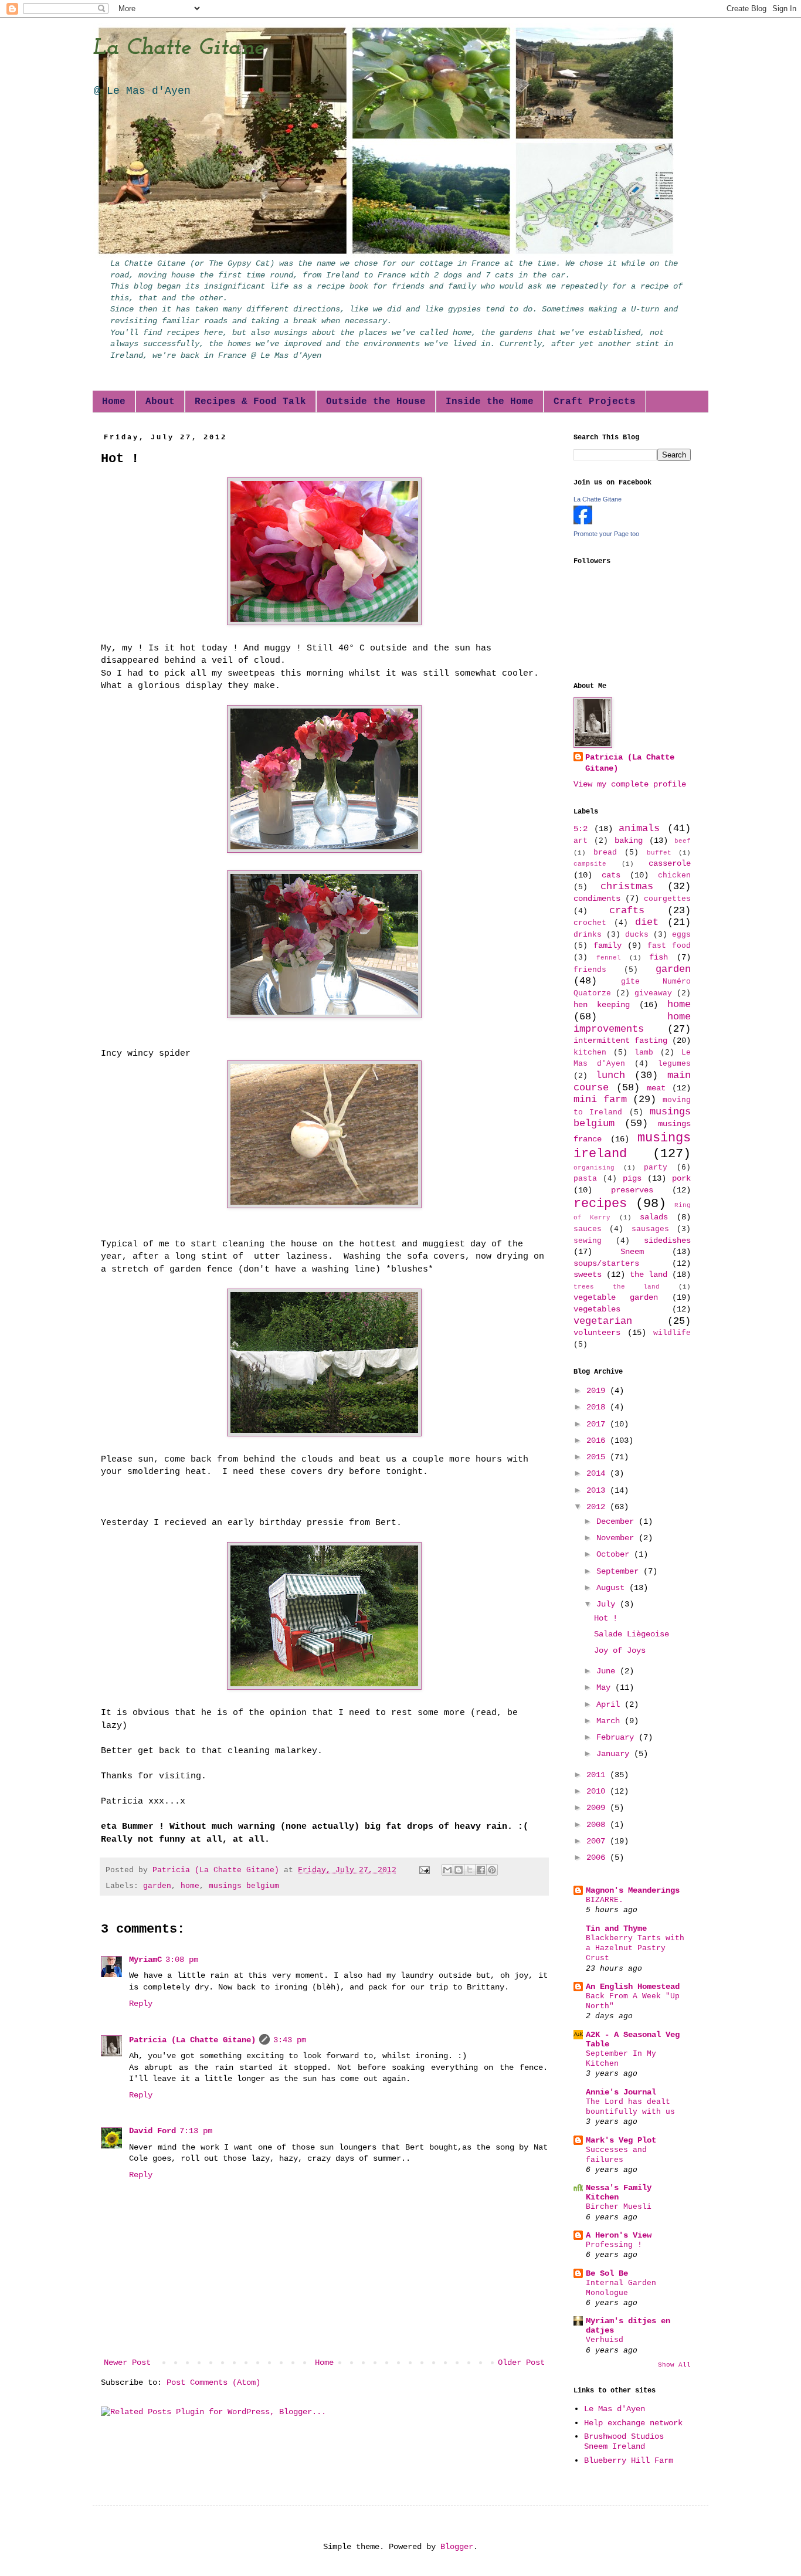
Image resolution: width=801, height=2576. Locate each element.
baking (629, 840)
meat (656, 1088)
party (656, 1168)
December (617, 1521)
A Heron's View (619, 2235)
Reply (141, 2004)
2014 (598, 1473)
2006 (598, 1858)
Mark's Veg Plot (621, 2140)
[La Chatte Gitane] (583, 522)
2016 (598, 1440)
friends (590, 970)
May (606, 1687)
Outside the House (376, 402)
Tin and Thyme (616, 1928)
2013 (598, 1490)
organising (594, 1168)
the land (649, 1275)
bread (605, 853)
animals (639, 828)
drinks (588, 935)
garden (157, 1886)
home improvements (632, 1023)
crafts (627, 911)
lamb (644, 1053)
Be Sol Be (607, 2273)
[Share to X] (470, 1870)
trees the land (617, 1287)
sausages (650, 1229)
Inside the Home (490, 402)
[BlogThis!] (459, 1870)
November (617, 1538)
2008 (598, 1825)
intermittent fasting (620, 1040)
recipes (600, 1204)
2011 (598, 1775)
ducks (637, 935)
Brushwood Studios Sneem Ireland (624, 2441)
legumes (674, 1064)
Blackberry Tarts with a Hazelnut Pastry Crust (635, 1948)
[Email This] (447, 1870)
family (607, 945)
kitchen (590, 1053)
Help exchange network (633, 2423)
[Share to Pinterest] (492, 1870)
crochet (590, 923)
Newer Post (127, 2363)
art (581, 841)
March (610, 1721)
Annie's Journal (621, 2092)
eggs (681, 935)
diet (647, 922)
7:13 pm (196, 2131)
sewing (588, 1241)
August (613, 1588)
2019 (598, 1391)
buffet (659, 853)
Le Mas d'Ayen (615, 2409)
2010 (598, 1791)
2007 (598, 1841)
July (608, 1604)
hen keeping (602, 1005)
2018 (598, 1407)
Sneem (632, 1252)
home (190, 1886)
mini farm (600, 1099)
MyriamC (145, 1960)
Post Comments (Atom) (213, 2382)
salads (654, 1217)
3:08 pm (182, 1960)
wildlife (672, 1333)
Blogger (457, 2547)
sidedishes (667, 1240)
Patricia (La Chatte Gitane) (192, 2040)
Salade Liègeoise (632, 1634)
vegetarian (603, 1321)
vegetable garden (616, 1297)
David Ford (152, 2131)
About (160, 402)
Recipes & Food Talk (250, 402)
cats (611, 875)
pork (681, 1178)
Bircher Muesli (619, 2207)
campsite (590, 864)
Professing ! (614, 2245)
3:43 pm (290, 2040)
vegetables (597, 1309)
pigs (632, 1178)
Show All (674, 2365)
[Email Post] (425, 1870)
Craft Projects (595, 402)
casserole (670, 863)
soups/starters (606, 1263)
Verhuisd (605, 2340)
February (617, 1737)
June (608, 1671)
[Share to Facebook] (481, 1870)
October (615, 1554)
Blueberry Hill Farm (629, 2460)
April (610, 1704)
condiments (597, 899)
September (620, 1571)
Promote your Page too (606, 534)
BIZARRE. (605, 1900)
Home (114, 402)
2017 (598, 1424)
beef (683, 841)
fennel (609, 958)
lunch (610, 1075)
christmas (627, 887)
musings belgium (244, 1886)
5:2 (581, 829)
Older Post (521, 2363)
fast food (669, 946)
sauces (588, 1229)
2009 (598, 1808)
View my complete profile (630, 784)
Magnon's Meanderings (633, 1890)
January (615, 1754)
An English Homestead (633, 1987)
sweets (588, 1275)
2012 (598, 1507)
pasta (585, 1179)
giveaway (653, 994)
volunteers (597, 1333)
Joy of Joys (620, 1650)
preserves (632, 1190)
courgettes (667, 899)
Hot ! (606, 1618)
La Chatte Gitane (179, 48)
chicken (674, 876)
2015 (598, 1457)
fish (659, 957)
